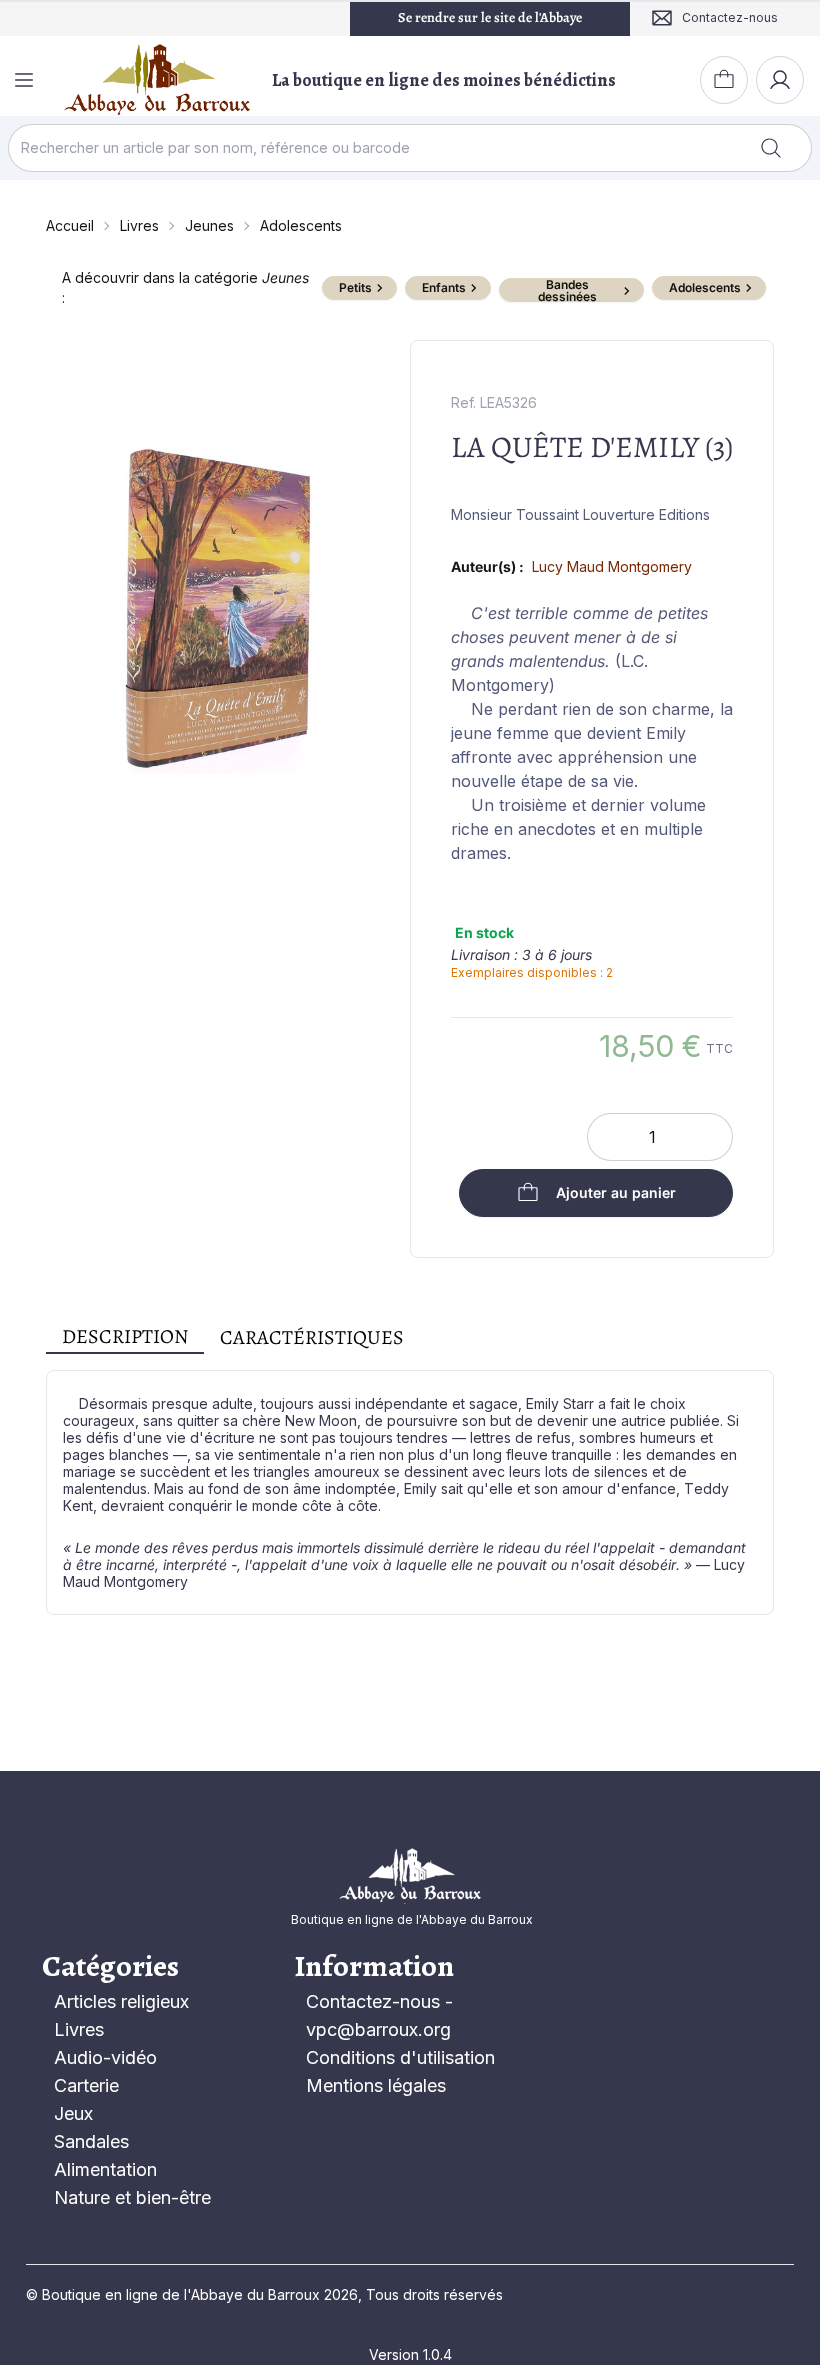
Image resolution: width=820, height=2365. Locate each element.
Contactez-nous (373, 2001)
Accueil (70, 225)
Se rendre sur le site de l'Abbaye (490, 17)
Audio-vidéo (105, 2057)
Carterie (86, 2085)
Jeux (73, 2113)
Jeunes (209, 225)
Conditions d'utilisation (400, 2057)
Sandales (91, 2141)
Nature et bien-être (132, 2197)
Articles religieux (121, 2001)
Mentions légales (376, 2085)
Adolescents (301, 225)
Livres (139, 225)
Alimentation (105, 2169)
